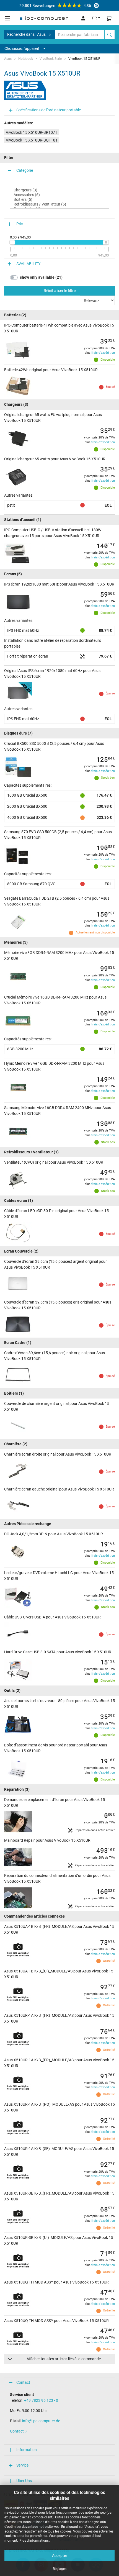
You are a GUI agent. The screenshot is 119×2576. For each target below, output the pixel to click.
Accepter (60, 2556)
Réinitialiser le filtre (60, 291)
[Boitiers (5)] (59, 200)
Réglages (60, 2569)
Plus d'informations (34, 2541)
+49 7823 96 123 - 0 (41, 2400)
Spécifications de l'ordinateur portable (49, 110)
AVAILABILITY (28, 264)
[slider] (12, 242)
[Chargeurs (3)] (59, 190)
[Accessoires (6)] (59, 195)
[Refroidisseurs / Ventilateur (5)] (59, 204)
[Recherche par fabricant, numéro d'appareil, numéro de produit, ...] (110, 34)
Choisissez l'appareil (22, 48)
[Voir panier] (109, 18)
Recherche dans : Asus (26, 34)
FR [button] (95, 18)
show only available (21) (41, 277)
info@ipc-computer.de (41, 2421)
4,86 (55, 6)
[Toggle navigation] (7, 18)
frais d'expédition (103, 353)
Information (27, 2450)
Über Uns (24, 2481)
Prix (20, 224)
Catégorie (25, 170)
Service (22, 2465)
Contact (23, 2382)
